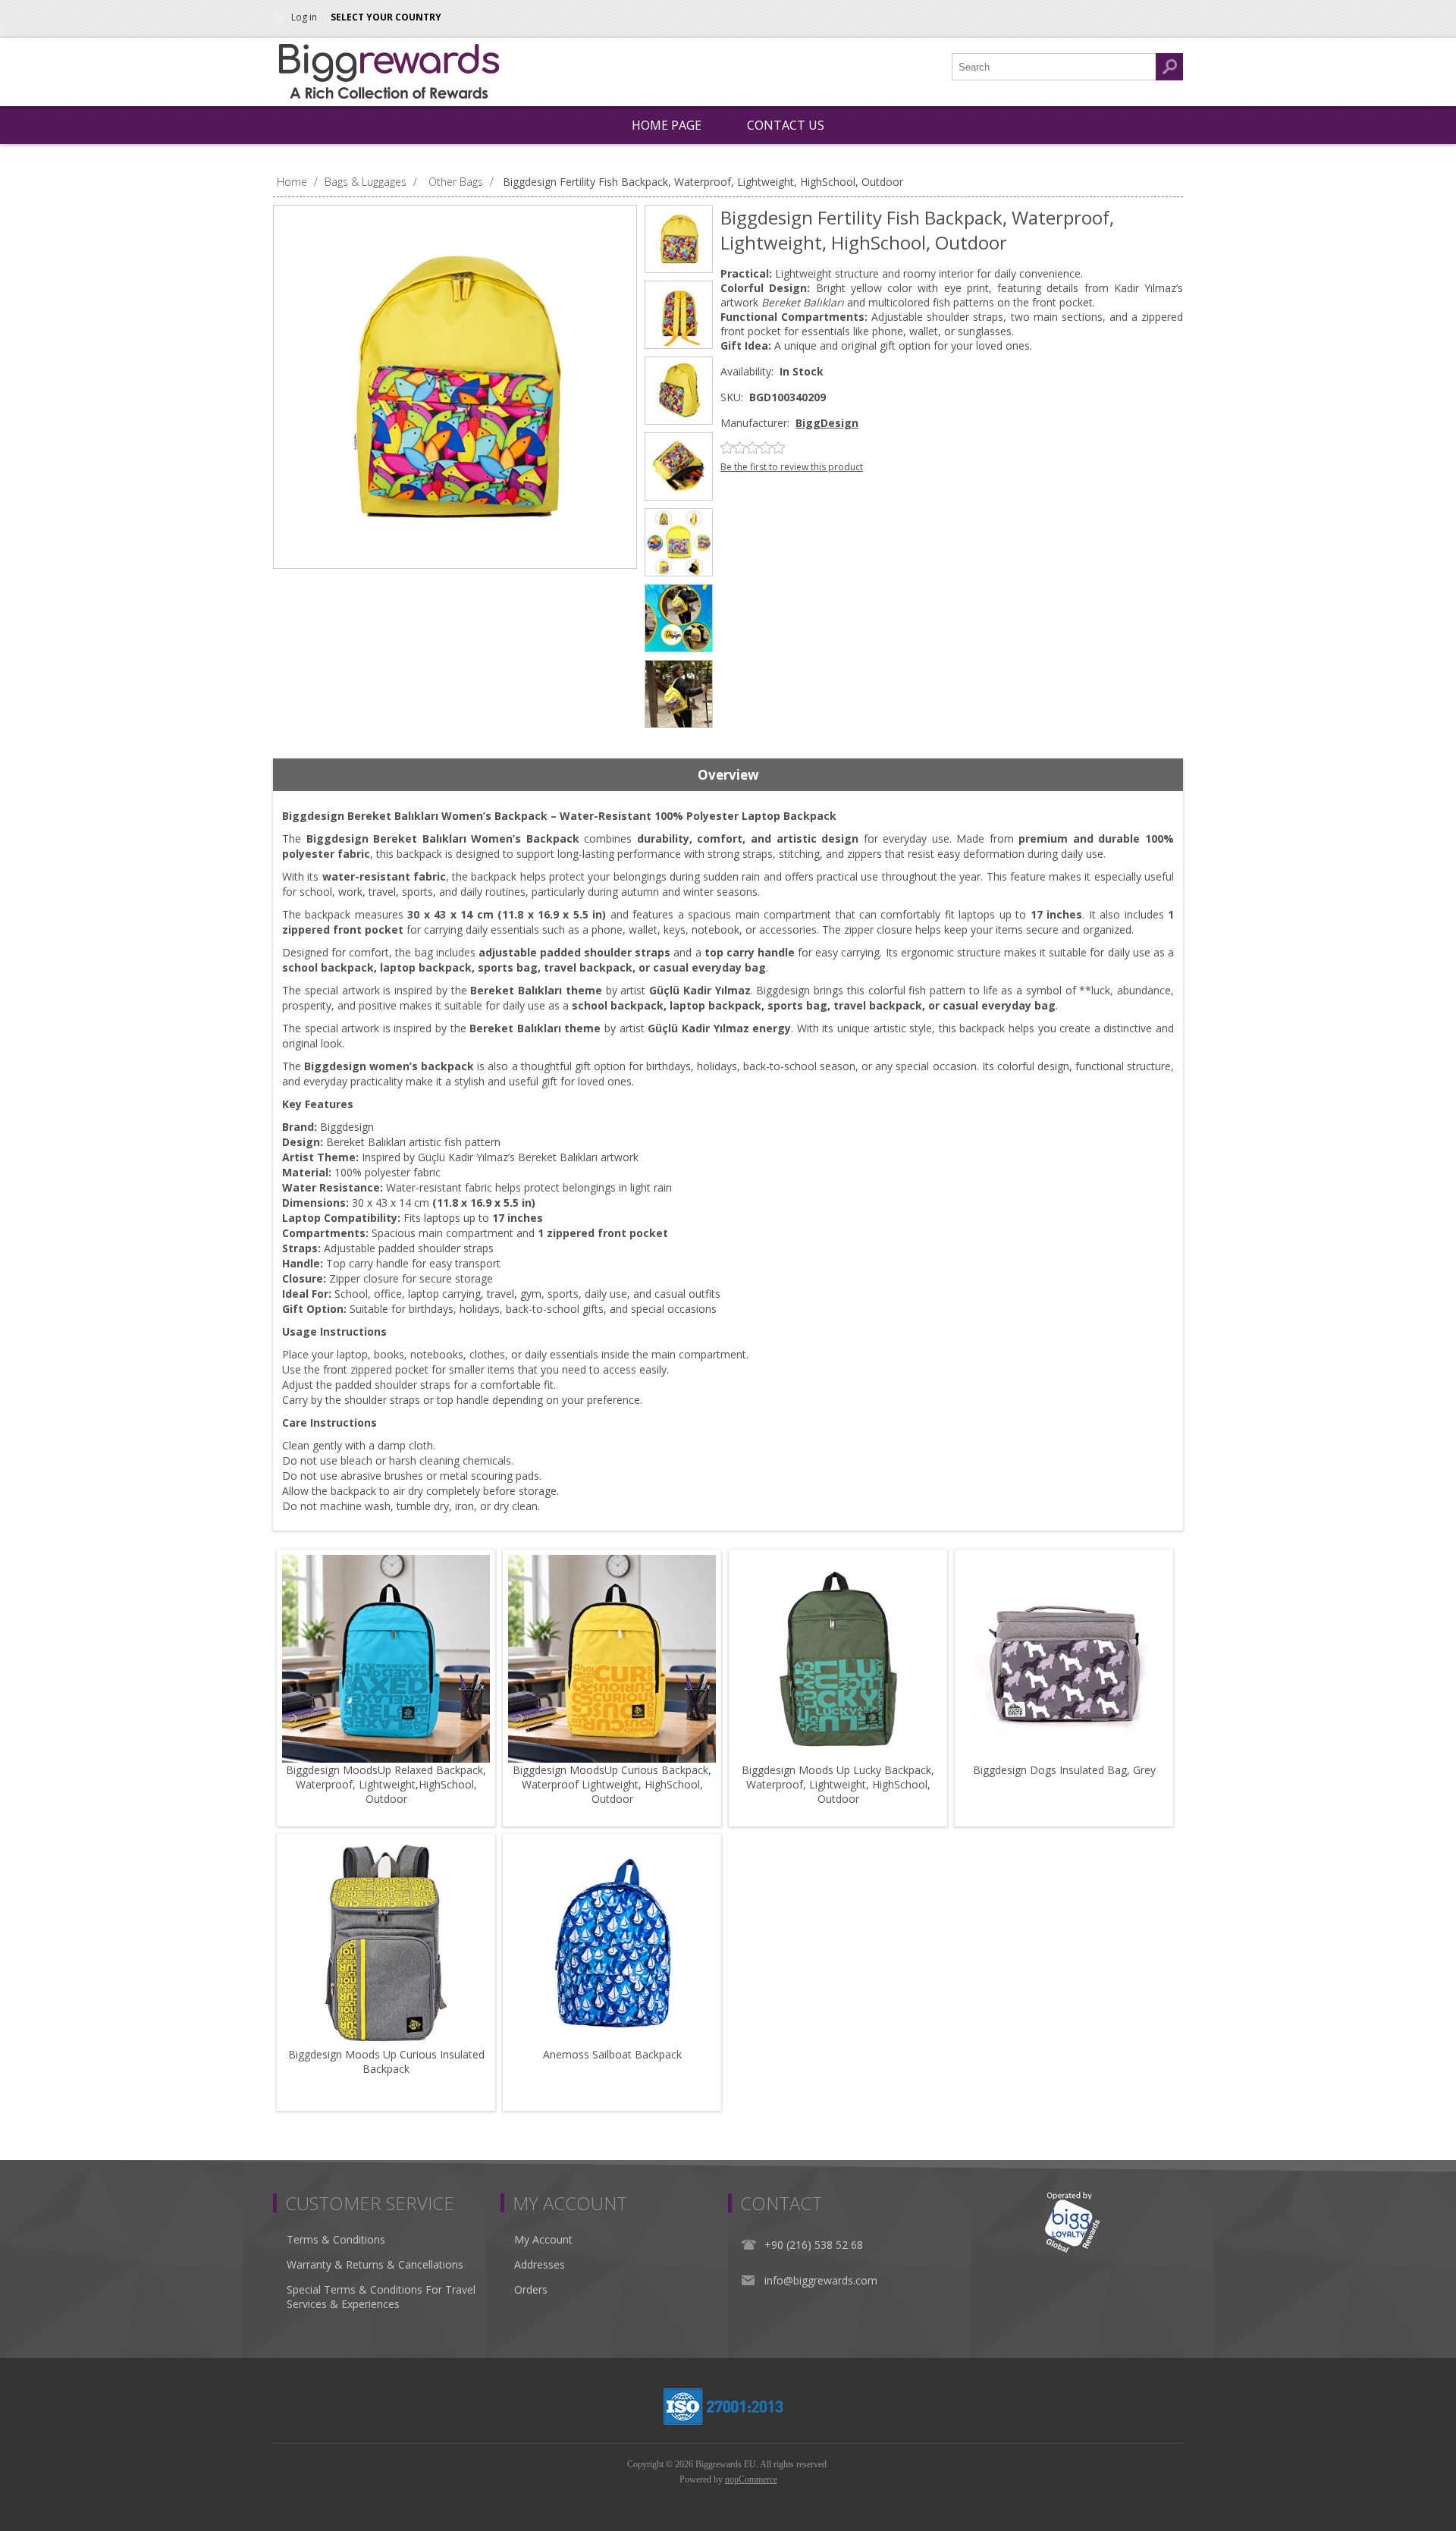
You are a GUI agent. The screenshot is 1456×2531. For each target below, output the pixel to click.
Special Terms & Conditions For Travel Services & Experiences (381, 2297)
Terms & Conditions (336, 2239)
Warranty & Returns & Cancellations (375, 2264)
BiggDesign (827, 423)
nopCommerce (751, 2479)
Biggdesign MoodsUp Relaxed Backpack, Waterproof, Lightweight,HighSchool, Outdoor (386, 1784)
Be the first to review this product (792, 467)
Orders (531, 2289)
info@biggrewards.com (821, 2280)
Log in (304, 17)
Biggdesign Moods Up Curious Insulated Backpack (386, 2062)
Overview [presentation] (728, 775)
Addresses (540, 2264)
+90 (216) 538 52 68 (814, 2245)
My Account (543, 2239)
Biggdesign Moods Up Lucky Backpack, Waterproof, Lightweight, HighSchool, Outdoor (838, 1784)
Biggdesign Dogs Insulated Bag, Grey (1064, 1770)
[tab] (728, 775)
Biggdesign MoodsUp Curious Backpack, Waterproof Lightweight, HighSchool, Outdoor (612, 1784)
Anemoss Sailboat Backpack (612, 2054)
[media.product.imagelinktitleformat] (386, 1659)
